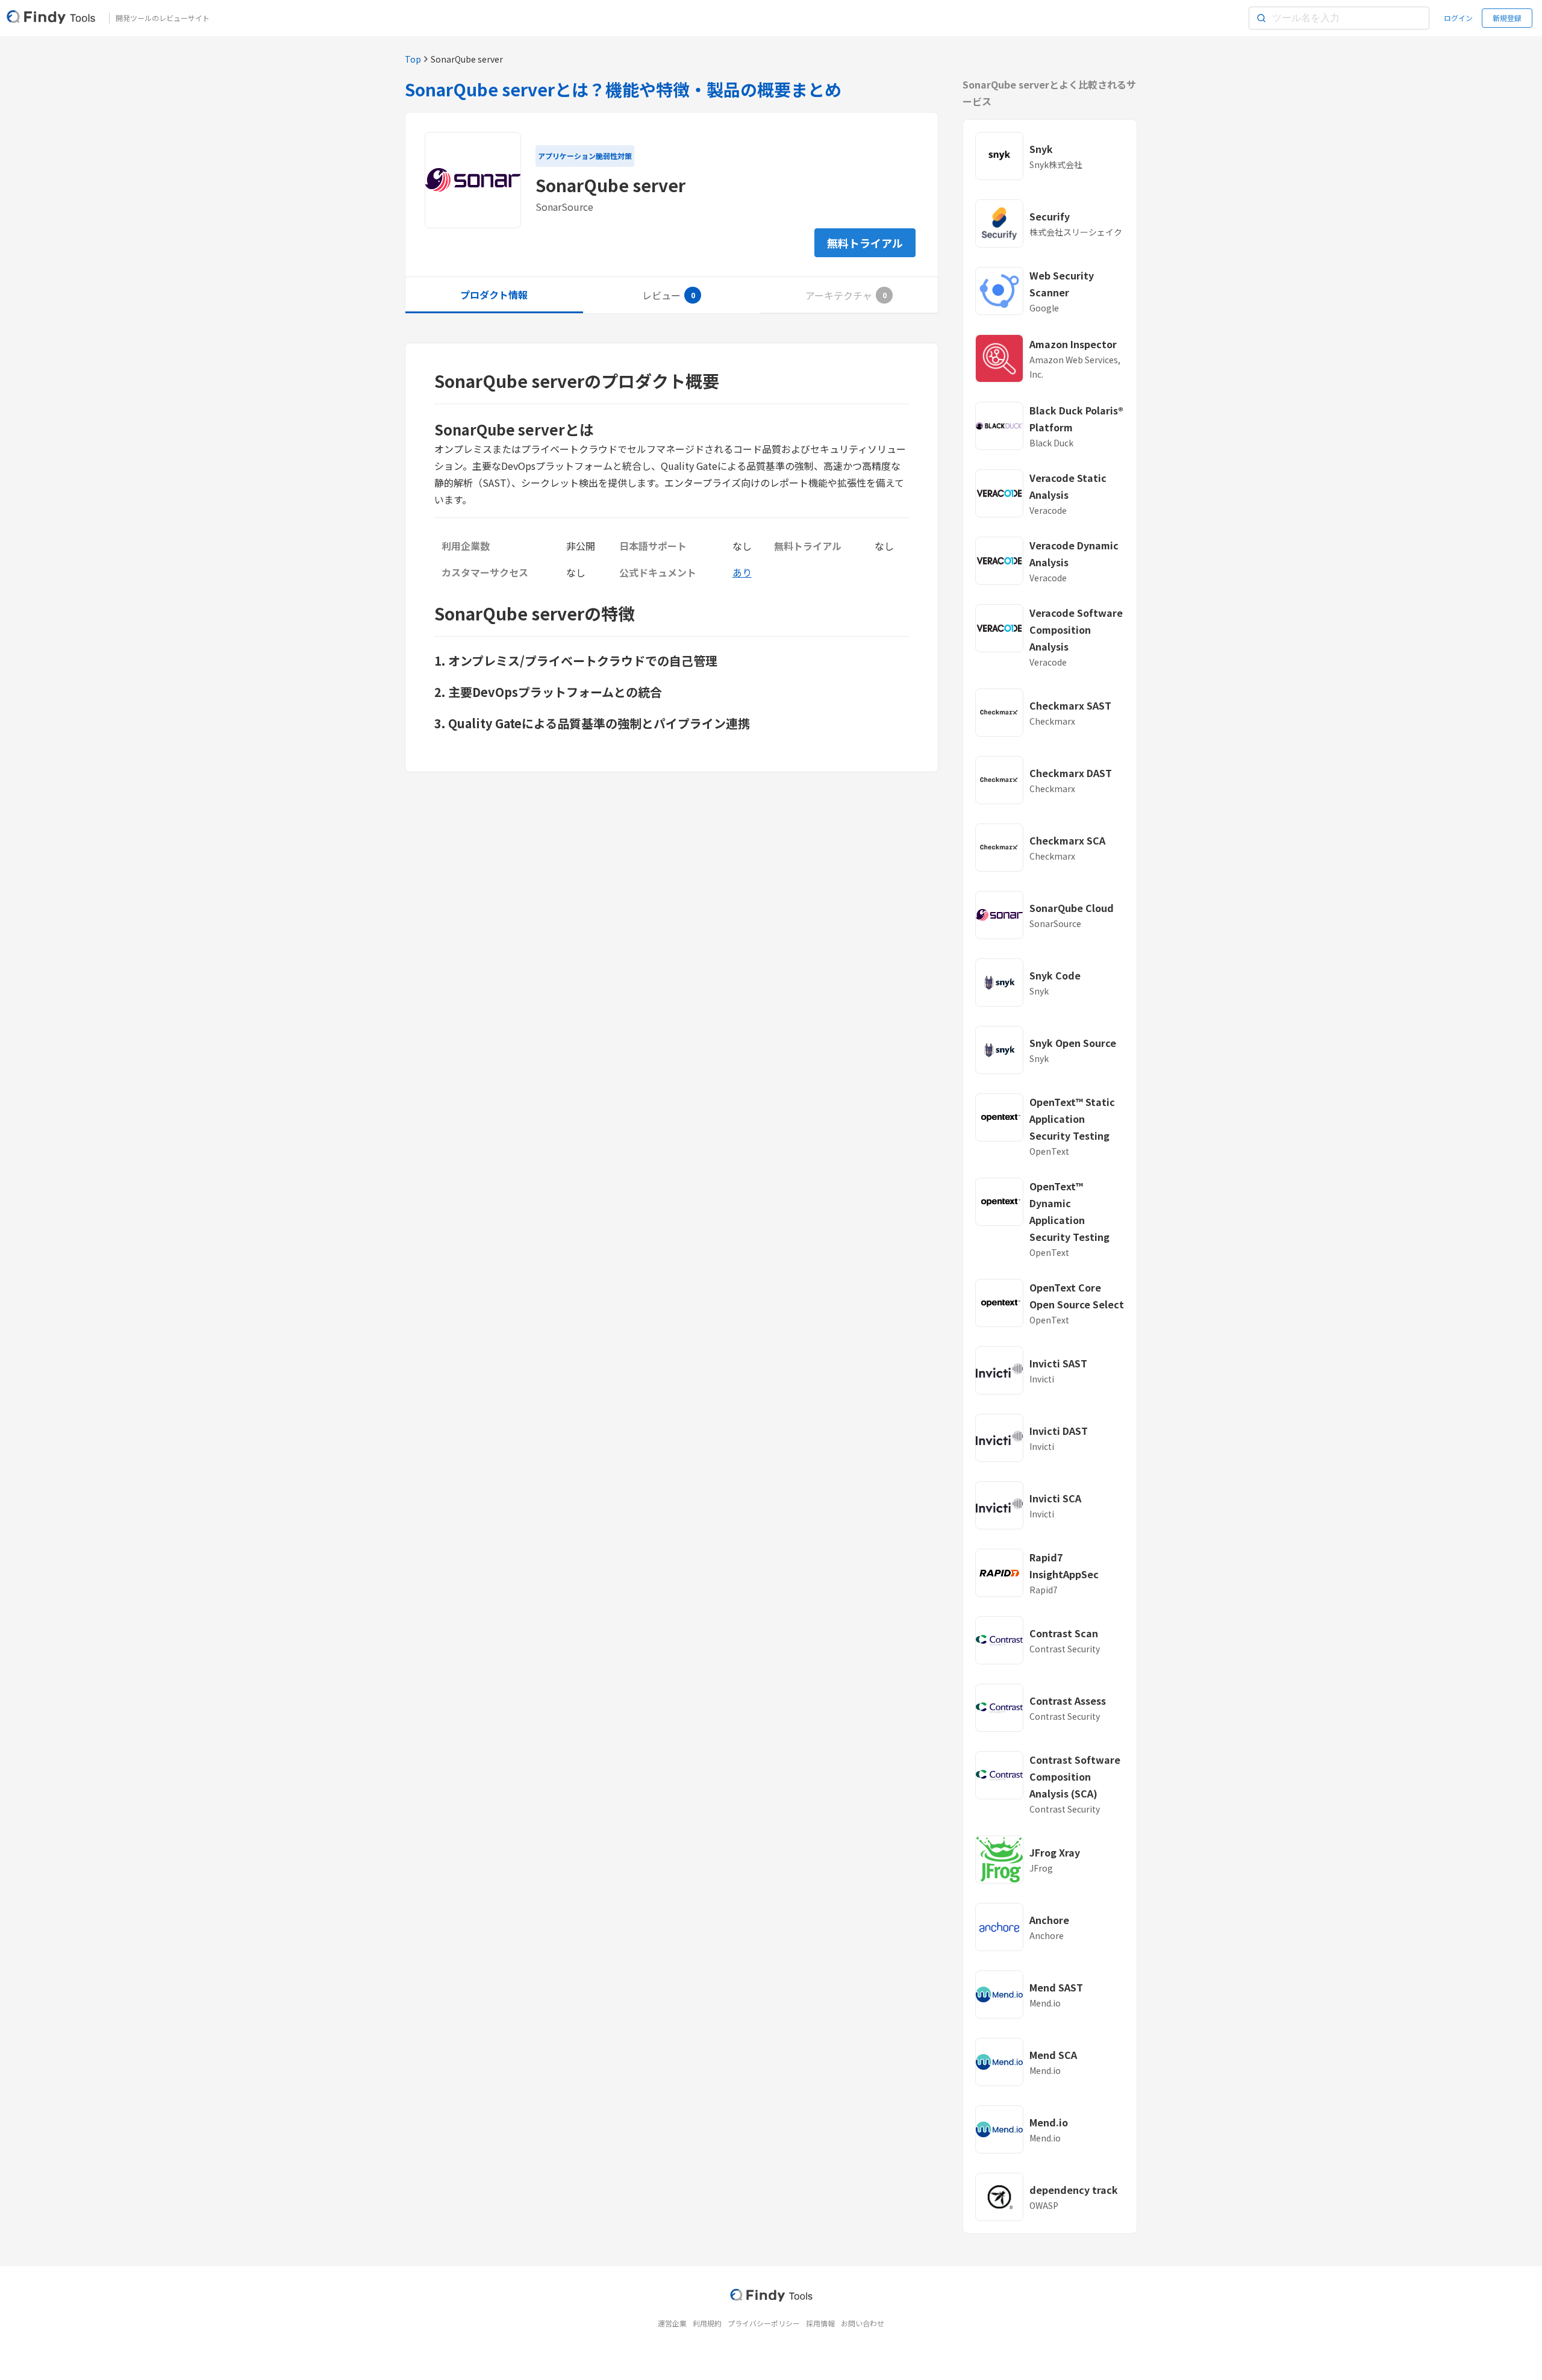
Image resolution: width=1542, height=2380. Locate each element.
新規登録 (1507, 18)
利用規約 (707, 2323)
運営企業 (672, 2323)
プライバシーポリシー (764, 2323)
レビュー (661, 295)
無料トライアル (865, 243)
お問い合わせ (863, 2323)
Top (413, 59)
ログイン (1458, 18)
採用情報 (820, 2323)
